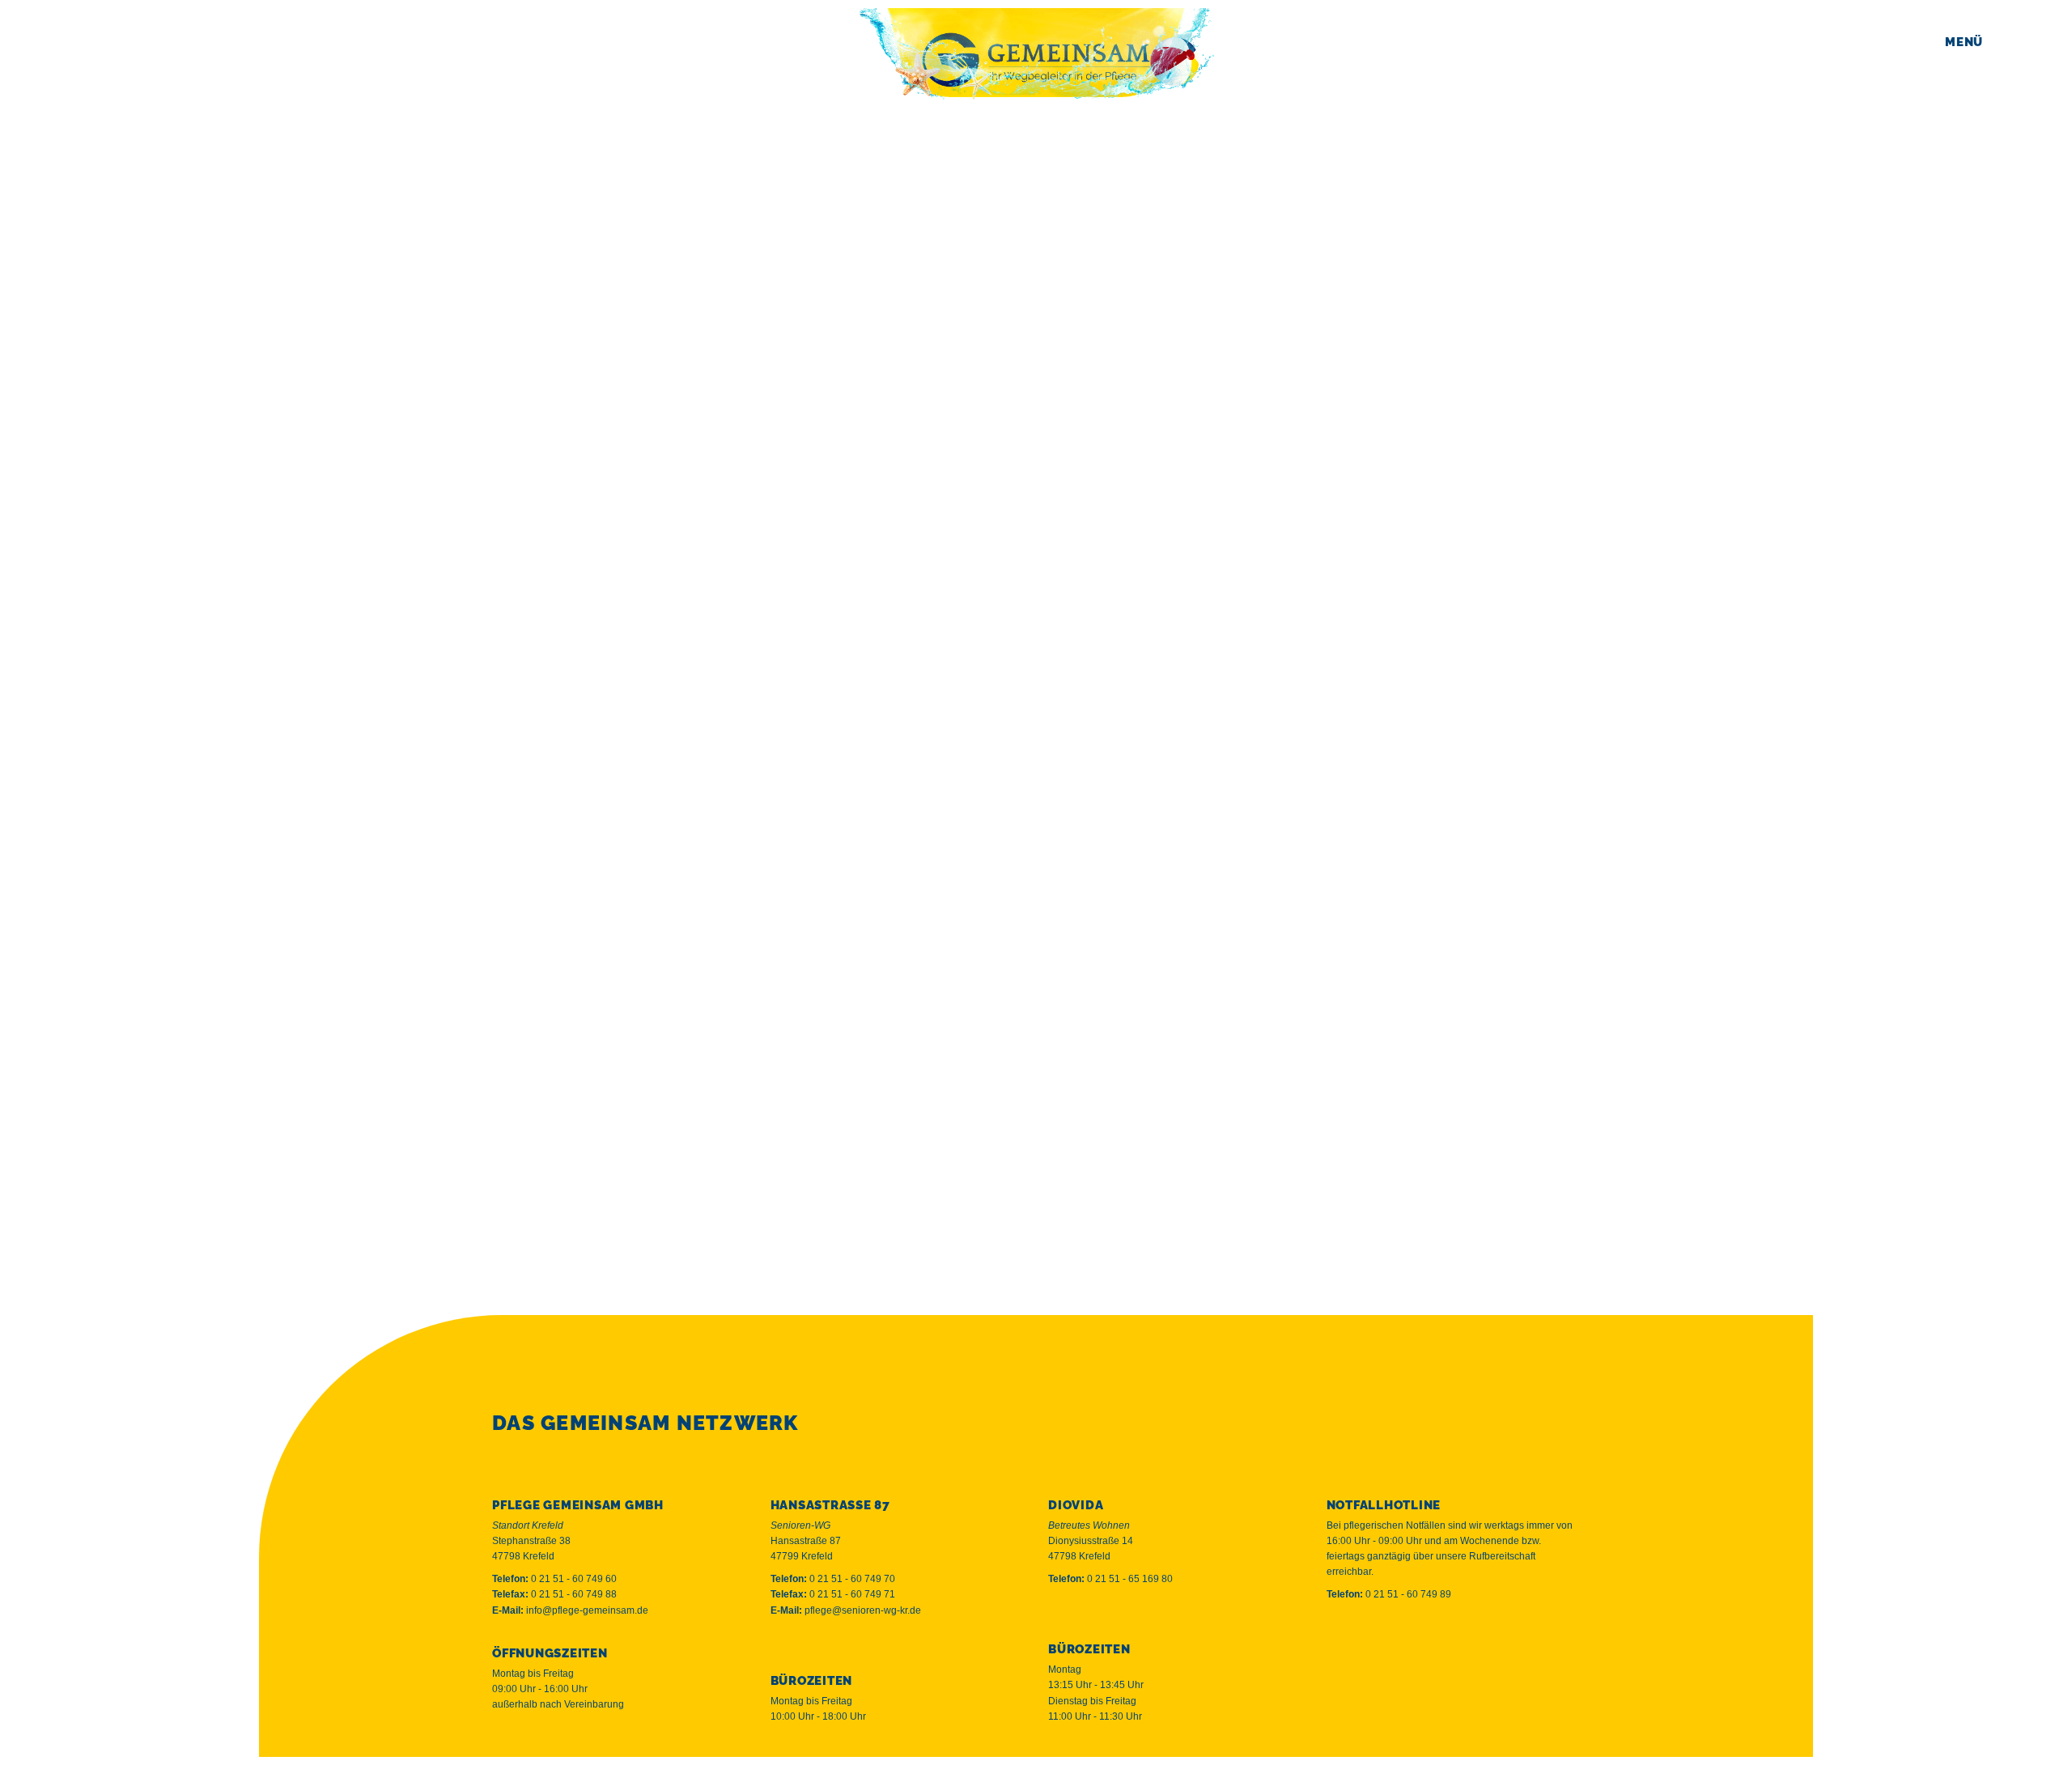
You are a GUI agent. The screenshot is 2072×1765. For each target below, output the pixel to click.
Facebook (1344, 1716)
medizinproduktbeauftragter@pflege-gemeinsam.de (898, 970)
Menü (1964, 42)
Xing (1446, 1716)
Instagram (1376, 1716)
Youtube (1411, 1716)
